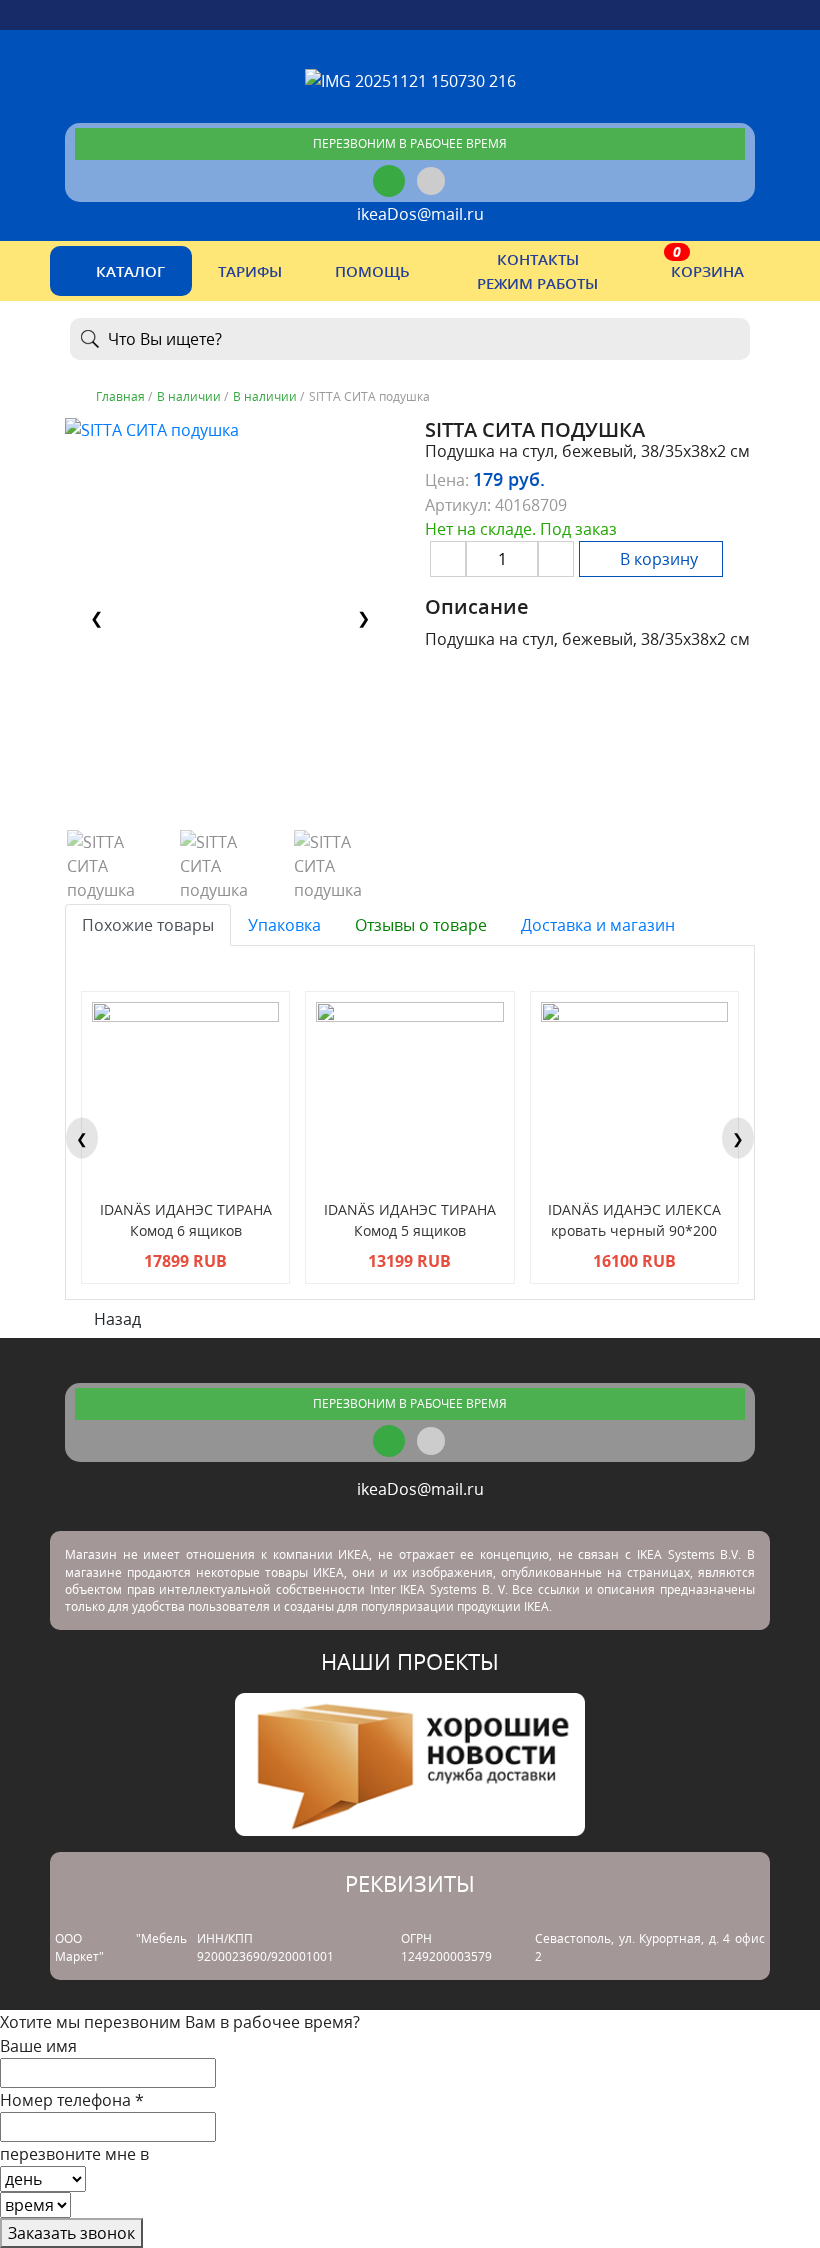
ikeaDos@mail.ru (416, 214)
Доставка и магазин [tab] (598, 925)
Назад (115, 1319)
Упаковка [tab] (284, 925)
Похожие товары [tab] (148, 925)
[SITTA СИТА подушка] (116, 866)
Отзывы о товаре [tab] (421, 925)
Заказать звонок (71, 2233)
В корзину (657, 559)
